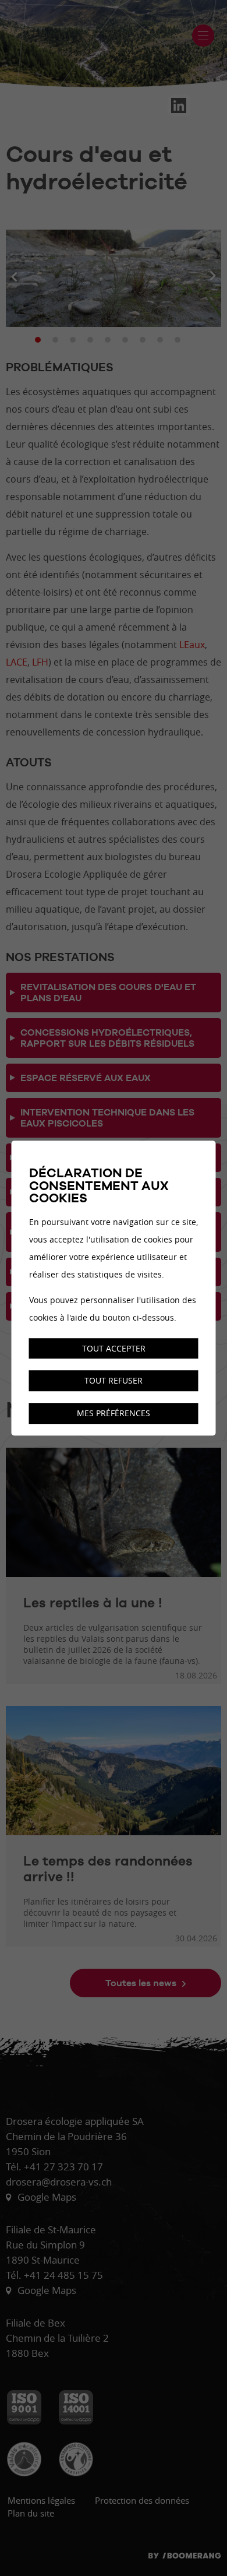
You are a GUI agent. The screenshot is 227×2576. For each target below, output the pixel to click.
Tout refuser (114, 1381)
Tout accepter (114, 1348)
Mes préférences (114, 1413)
